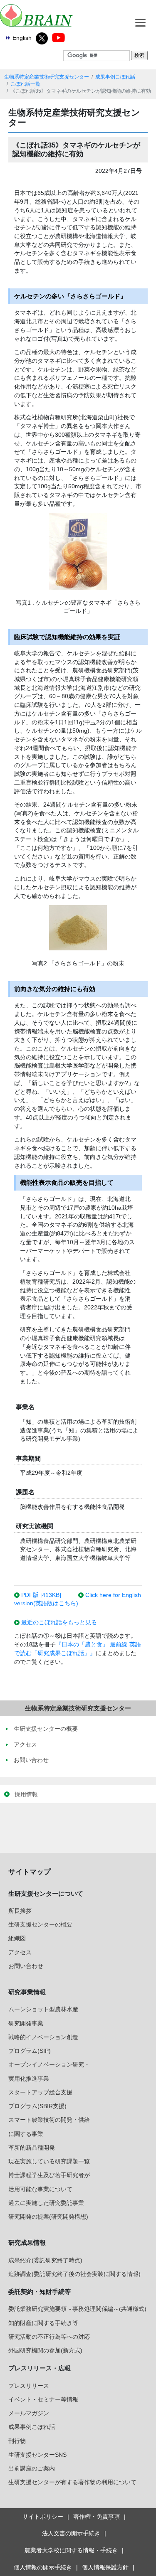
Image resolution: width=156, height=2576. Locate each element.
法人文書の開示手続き (71, 2533)
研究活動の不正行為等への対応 (49, 2337)
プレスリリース (29, 2386)
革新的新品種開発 (32, 2148)
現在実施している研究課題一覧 (49, 2161)
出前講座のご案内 (32, 2468)
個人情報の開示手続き (43, 2567)
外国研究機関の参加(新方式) (45, 2350)
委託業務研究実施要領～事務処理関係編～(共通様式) (77, 2309)
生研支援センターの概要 (40, 1924)
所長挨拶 (20, 1911)
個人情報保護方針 (105, 2567)
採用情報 (26, 1794)
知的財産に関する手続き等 (43, 2323)
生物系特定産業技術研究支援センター (47, 77)
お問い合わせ (26, 1966)
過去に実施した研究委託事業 (46, 2203)
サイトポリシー (43, 2517)
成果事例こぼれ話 (115, 77)
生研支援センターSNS (37, 2455)
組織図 (17, 1938)
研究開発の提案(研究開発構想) (48, 2217)
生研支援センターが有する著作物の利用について (72, 2482)
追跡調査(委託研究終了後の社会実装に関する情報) (74, 2274)
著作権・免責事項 (97, 2517)
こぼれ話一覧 (25, 84)
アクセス (20, 1952)
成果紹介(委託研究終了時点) (45, 2260)
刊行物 (17, 2441)
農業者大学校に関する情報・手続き (71, 2550)
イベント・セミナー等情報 (43, 2399)
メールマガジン (29, 2413)
